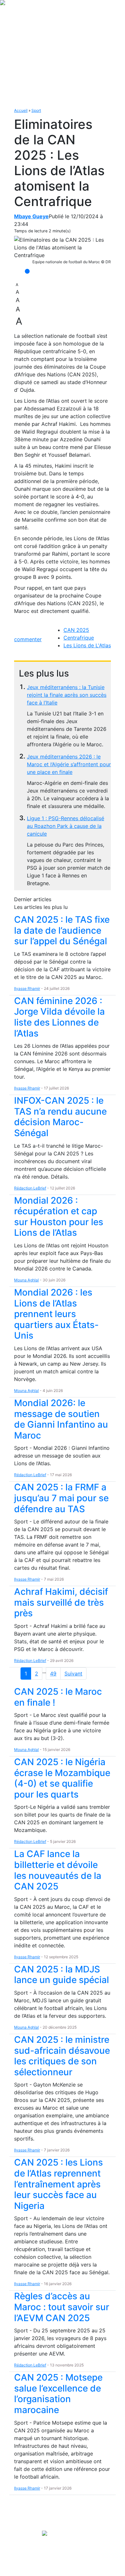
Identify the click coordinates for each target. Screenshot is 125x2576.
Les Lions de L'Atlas (87, 645)
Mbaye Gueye (31, 216)
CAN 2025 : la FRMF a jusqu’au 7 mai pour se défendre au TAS (61, 1498)
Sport (36, 110)
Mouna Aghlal (26, 1280)
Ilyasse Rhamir (27, 988)
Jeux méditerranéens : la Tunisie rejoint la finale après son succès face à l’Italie (67, 695)
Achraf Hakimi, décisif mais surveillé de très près (61, 1602)
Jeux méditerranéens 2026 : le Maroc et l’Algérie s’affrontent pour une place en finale (69, 764)
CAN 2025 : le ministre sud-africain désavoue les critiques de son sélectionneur (62, 2056)
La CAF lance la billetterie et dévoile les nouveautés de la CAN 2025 (58, 1870)
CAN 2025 (76, 630)
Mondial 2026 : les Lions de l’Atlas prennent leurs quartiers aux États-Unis (56, 1314)
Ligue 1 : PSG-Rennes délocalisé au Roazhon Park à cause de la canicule (66, 826)
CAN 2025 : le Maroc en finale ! (58, 1697)
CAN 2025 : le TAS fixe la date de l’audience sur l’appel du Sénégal (62, 930)
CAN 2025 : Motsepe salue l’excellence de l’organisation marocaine (58, 2394)
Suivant (73, 1674)
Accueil (21, 110)
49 (53, 1674)
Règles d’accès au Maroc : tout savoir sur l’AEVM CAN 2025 (62, 2307)
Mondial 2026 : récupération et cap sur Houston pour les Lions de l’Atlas (59, 1217)
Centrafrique (79, 638)
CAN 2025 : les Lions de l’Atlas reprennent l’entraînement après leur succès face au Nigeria (58, 2184)
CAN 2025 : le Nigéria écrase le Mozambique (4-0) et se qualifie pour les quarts (62, 1778)
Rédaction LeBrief (30, 1188)
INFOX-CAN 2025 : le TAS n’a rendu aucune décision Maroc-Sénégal (60, 1117)
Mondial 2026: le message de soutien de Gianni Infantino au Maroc (61, 1419)
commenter (28, 639)
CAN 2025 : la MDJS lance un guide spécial (62, 1975)
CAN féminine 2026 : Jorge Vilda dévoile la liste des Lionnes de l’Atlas (59, 1017)
